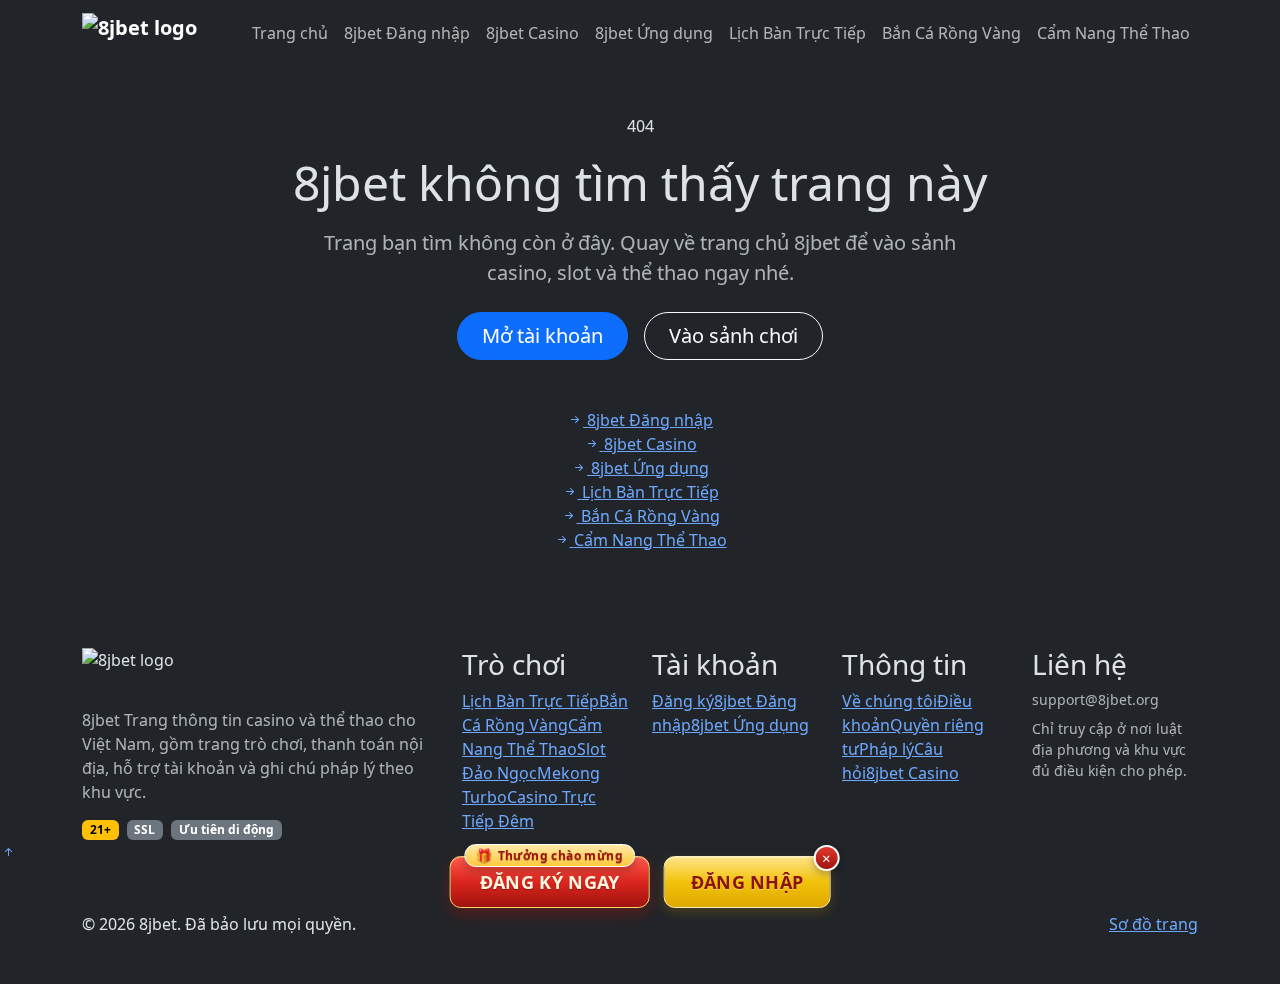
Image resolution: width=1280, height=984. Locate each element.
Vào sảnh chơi (733, 335)
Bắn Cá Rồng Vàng (951, 33)
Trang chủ (290, 33)
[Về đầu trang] (8, 852)
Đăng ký (683, 701)
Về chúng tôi (889, 701)
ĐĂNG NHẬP (747, 882)
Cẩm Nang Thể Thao (1113, 33)
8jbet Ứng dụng (654, 33)
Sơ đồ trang (1153, 924)
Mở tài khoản (542, 335)
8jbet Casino (532, 33)
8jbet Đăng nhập (407, 33)
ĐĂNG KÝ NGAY (549, 875)
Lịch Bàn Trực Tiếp (797, 33)
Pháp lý (886, 749)
